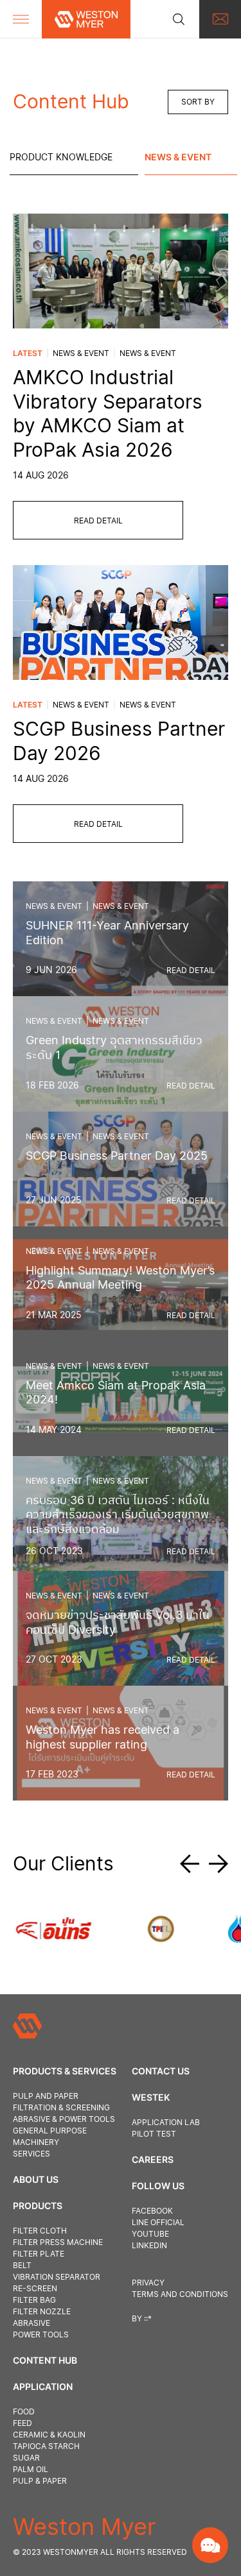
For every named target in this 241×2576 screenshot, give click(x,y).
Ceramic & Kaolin (49, 2435)
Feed (22, 2423)
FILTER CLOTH (40, 2231)
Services (31, 2154)
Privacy (148, 2283)
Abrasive (31, 2323)
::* (148, 2318)
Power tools (41, 2334)
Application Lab (166, 2122)
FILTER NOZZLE (42, 2311)
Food (24, 2411)
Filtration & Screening (61, 2107)
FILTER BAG (34, 2300)
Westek (151, 2097)
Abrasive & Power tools (64, 2119)
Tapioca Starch (46, 2446)
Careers (153, 2159)
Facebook (152, 2211)
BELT (22, 2265)
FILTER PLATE (39, 2254)
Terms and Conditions (180, 2294)
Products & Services (65, 2071)
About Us (36, 2179)
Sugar (26, 2458)
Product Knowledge (61, 157)
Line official (158, 2222)
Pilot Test (154, 2134)
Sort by (198, 102)
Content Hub (45, 2360)
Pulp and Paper (46, 2096)
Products (38, 2206)
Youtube (150, 2234)
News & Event (178, 157)
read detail (98, 521)
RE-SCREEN (35, 2288)
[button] (194, 1864)
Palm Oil (31, 2469)
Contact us (161, 2071)
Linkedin (149, 2245)
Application (43, 2386)
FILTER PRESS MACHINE (58, 2242)
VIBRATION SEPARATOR (57, 2277)
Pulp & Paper (40, 2481)
